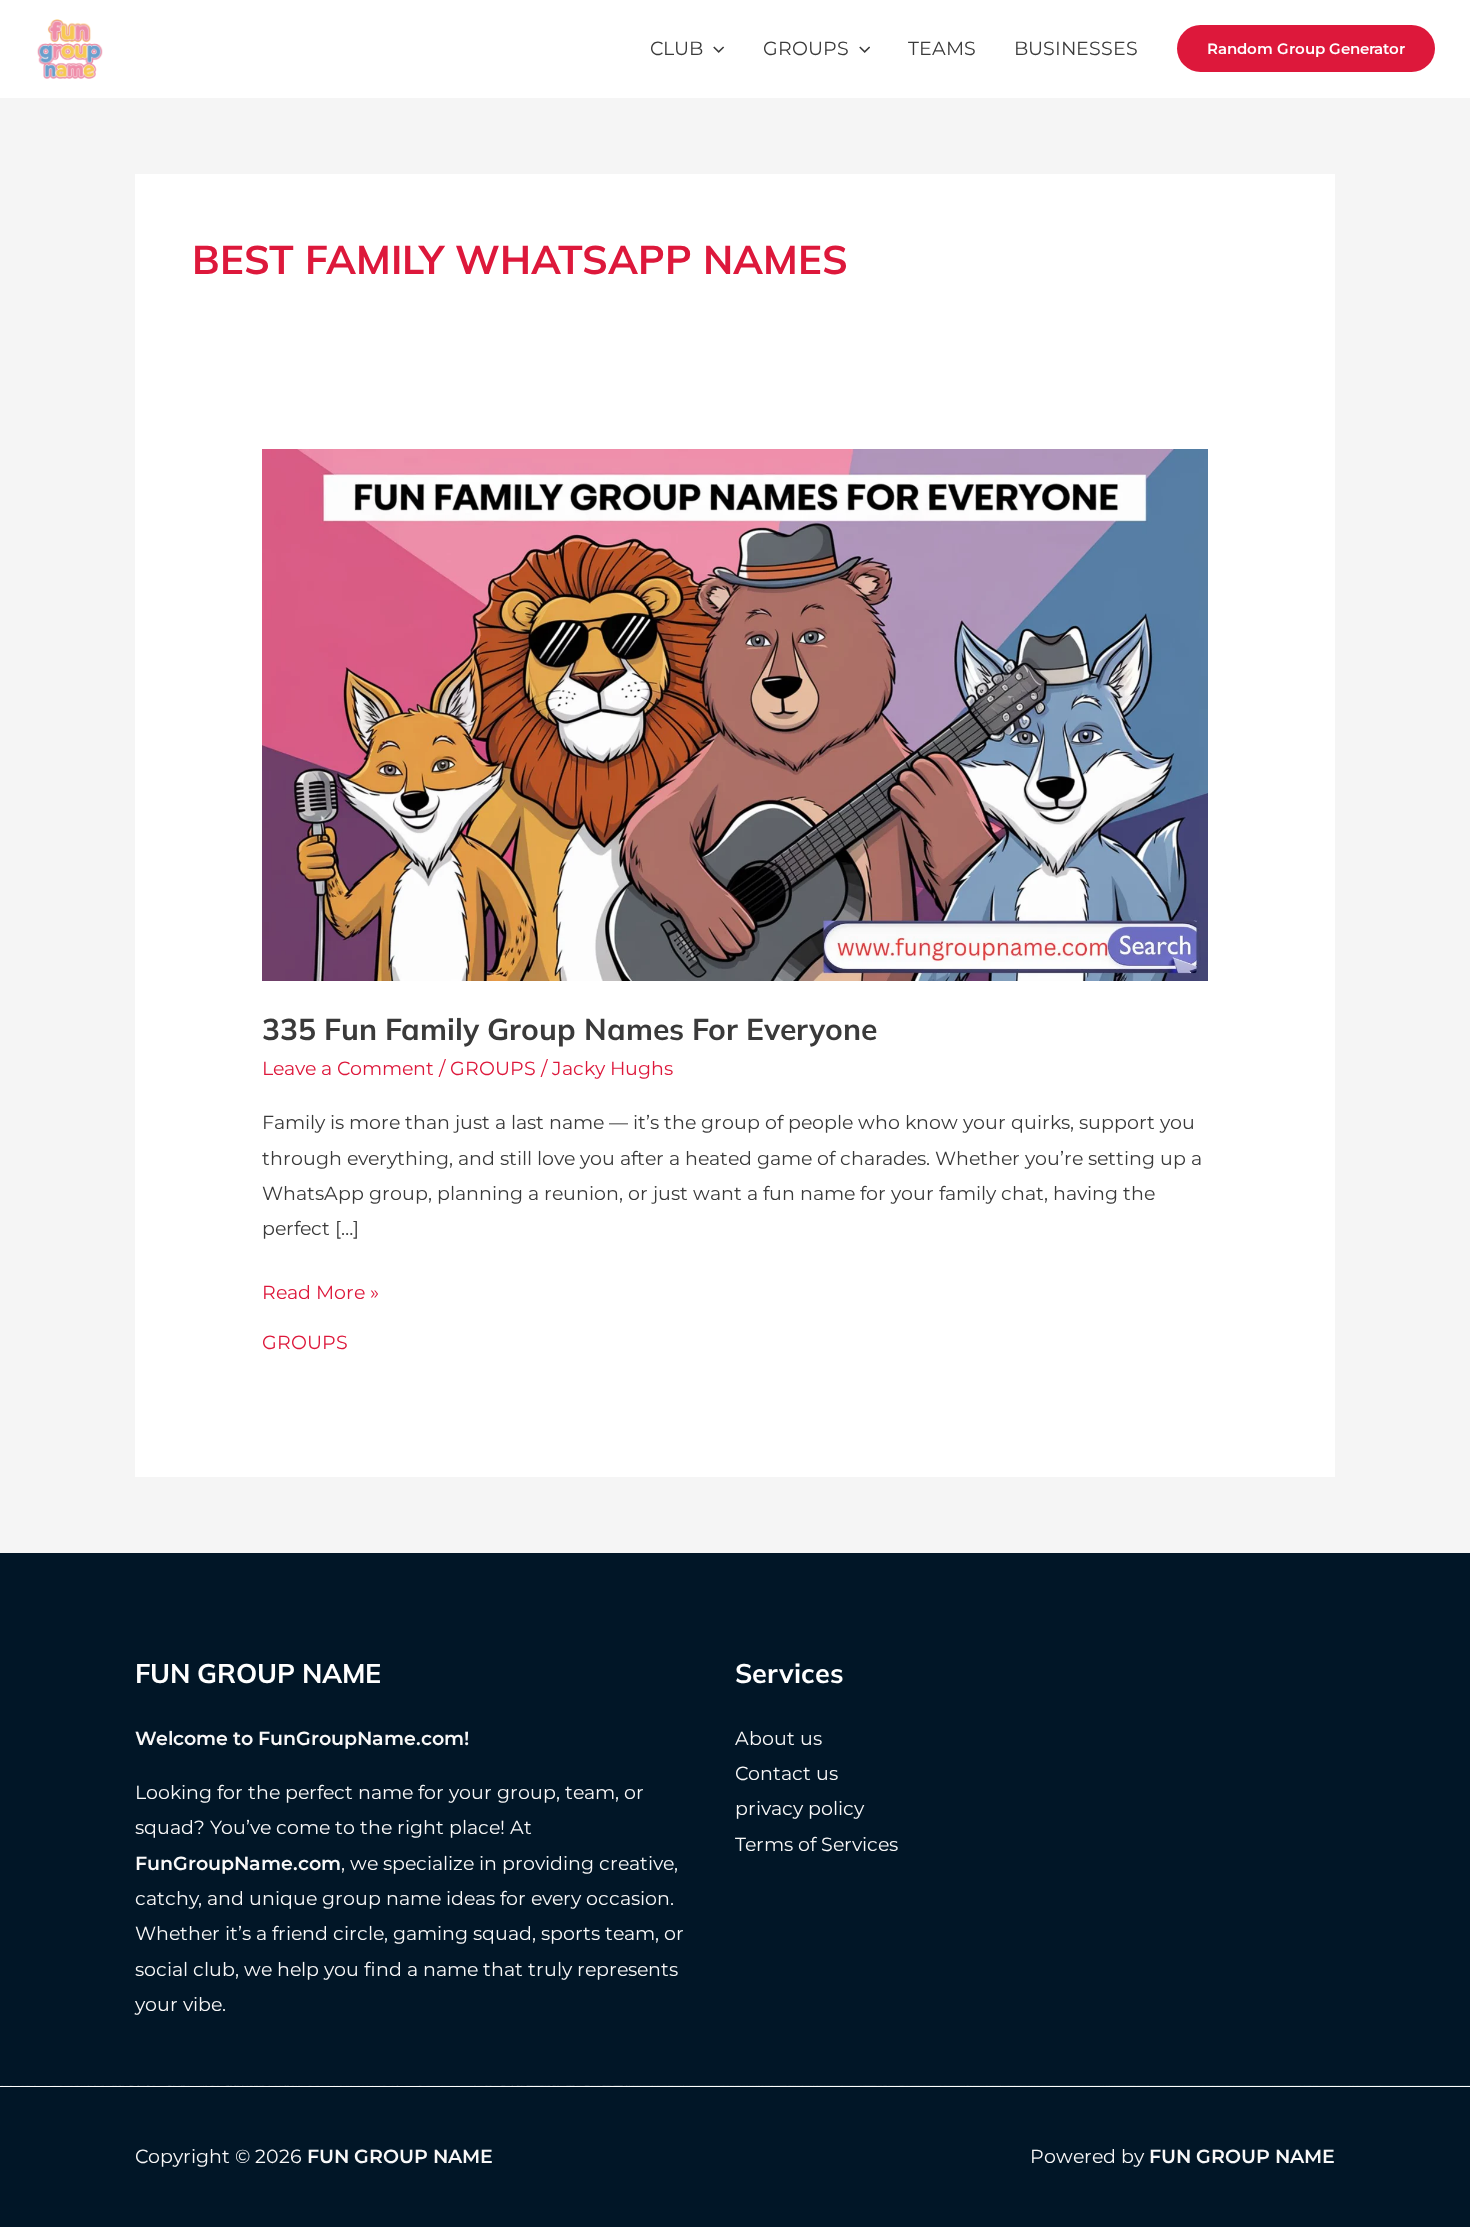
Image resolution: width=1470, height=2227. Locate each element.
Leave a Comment (348, 1068)
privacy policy (799, 1808)
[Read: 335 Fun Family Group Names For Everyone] (735, 713)
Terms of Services (816, 1844)
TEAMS (942, 48)
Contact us (786, 1773)
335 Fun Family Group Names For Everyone (569, 1029)
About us (778, 1738)
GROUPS (806, 48)
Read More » (320, 1295)
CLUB (676, 48)
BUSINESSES (1076, 48)
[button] (713, 48)
